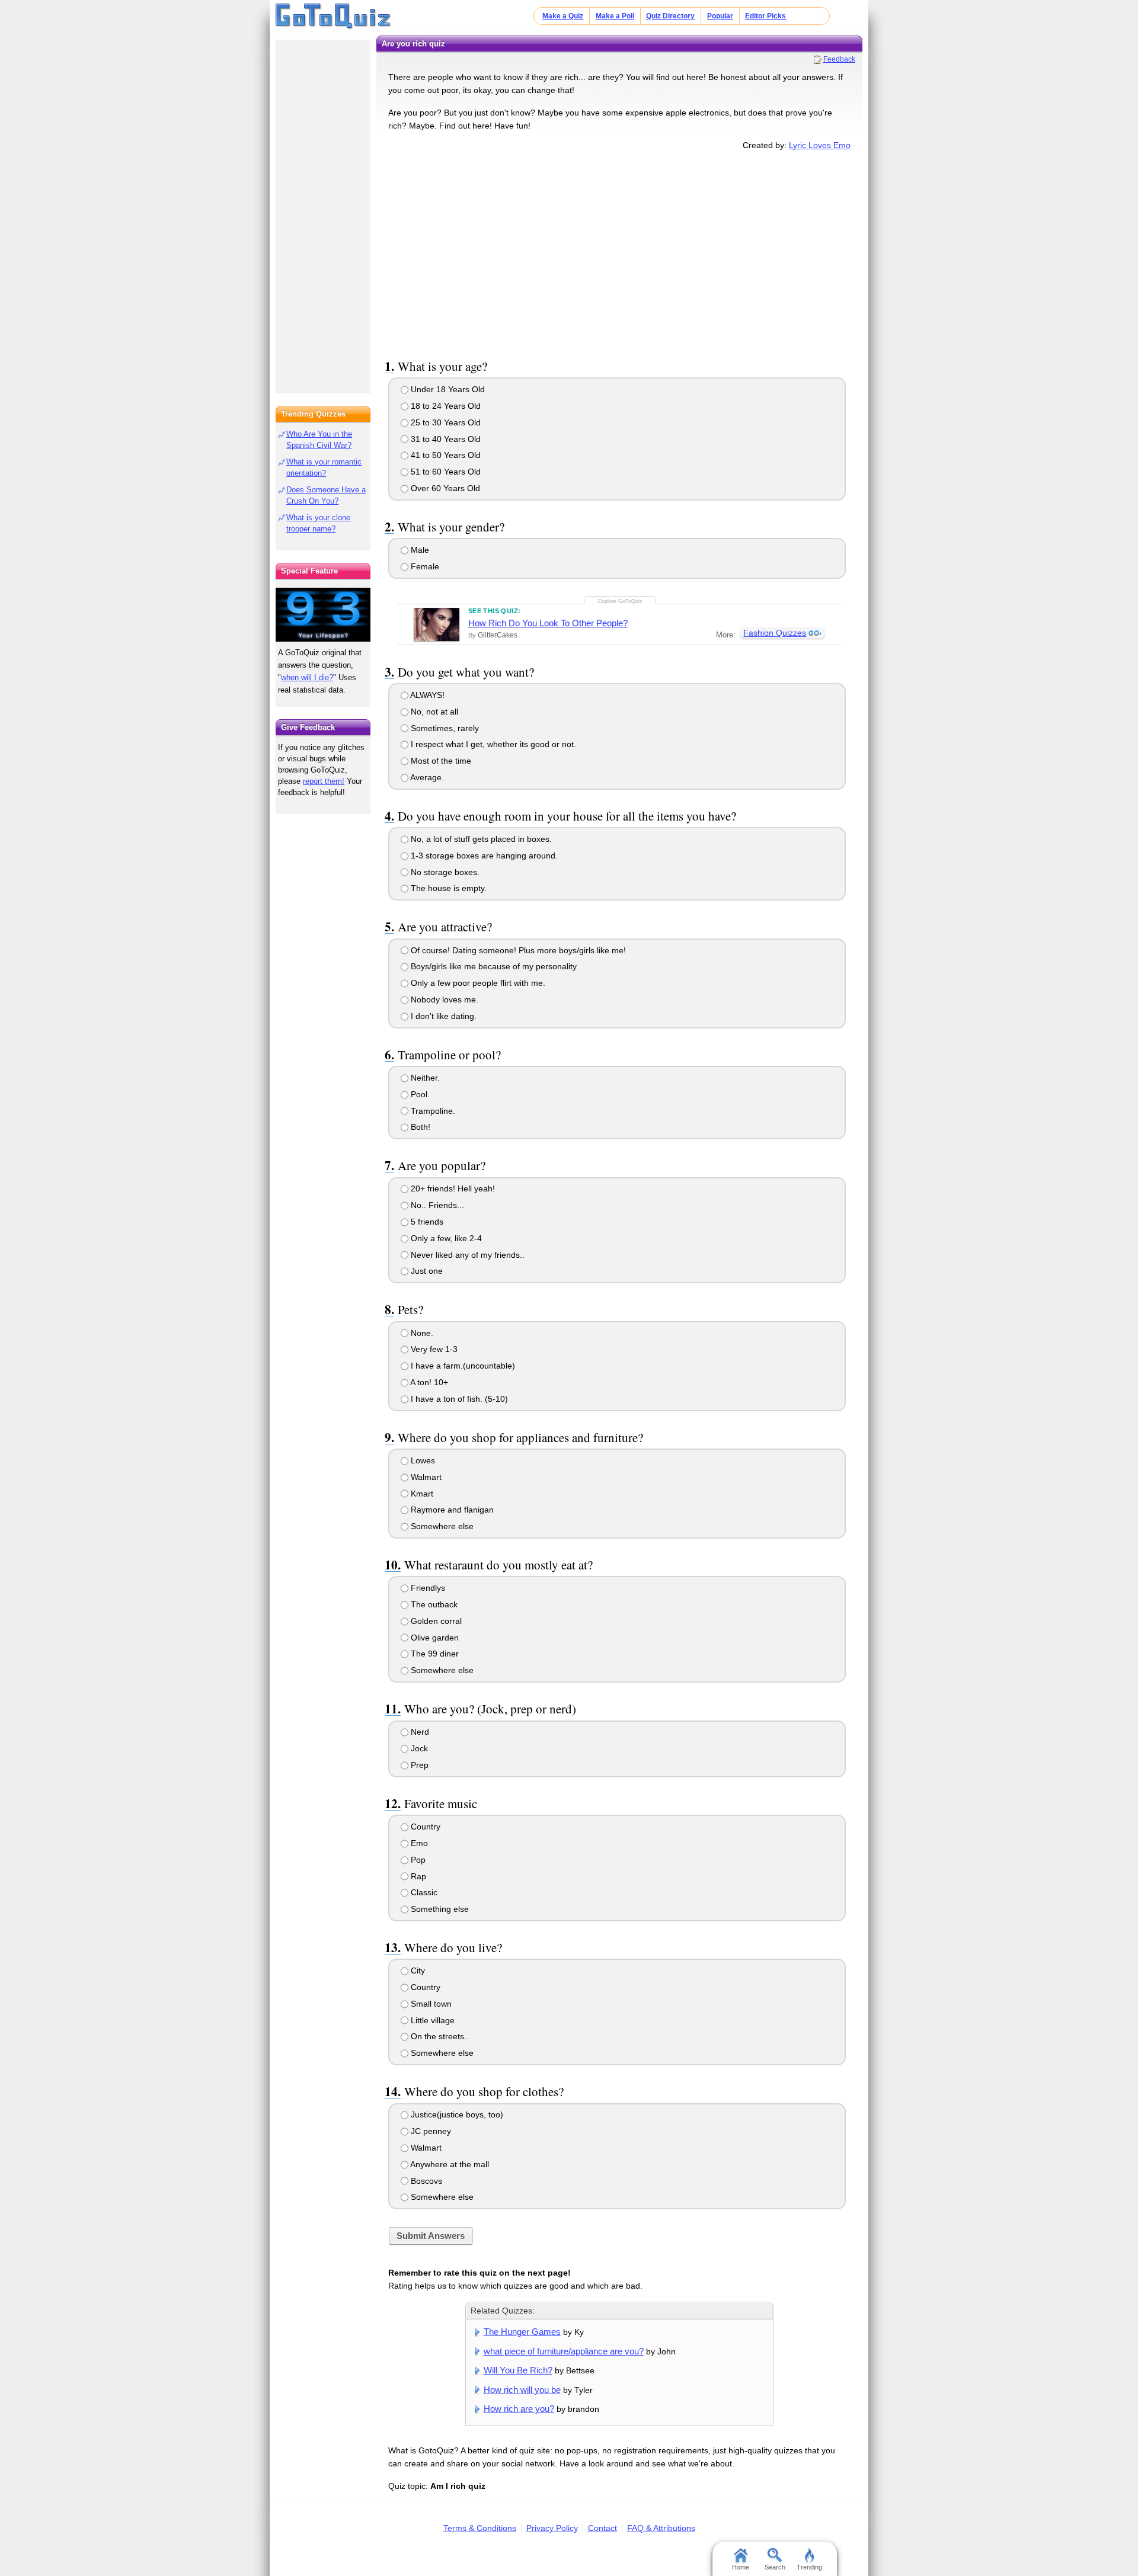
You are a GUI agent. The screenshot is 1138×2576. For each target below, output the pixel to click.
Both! (419, 1127)
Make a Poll (615, 16)
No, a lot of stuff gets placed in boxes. (480, 839)
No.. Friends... (436, 1205)
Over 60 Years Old (444, 488)
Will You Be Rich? (518, 2370)
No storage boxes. (444, 872)
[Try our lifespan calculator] (323, 615)
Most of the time (440, 761)
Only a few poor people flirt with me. (477, 983)
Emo (418, 1843)
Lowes (422, 1460)
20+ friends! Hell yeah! (452, 1188)
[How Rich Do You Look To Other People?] (437, 624)
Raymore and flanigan (451, 1510)
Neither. (424, 1078)
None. (421, 1333)
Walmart (425, 1477)
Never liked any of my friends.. (466, 1255)
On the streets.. (439, 2036)
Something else (439, 1909)
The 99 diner (434, 1654)
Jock (418, 1748)
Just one (426, 1271)
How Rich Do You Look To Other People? (548, 623)
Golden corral (435, 1621)
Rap (417, 1876)
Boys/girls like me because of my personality (493, 966)
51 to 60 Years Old (445, 472)
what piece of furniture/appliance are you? (564, 2351)
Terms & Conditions (480, 2528)
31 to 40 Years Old (445, 439)
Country (424, 1827)
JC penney (430, 2131)
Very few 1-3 (433, 1349)
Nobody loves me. (443, 999)
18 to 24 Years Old (445, 406)
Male (419, 550)
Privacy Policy (552, 2528)
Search (775, 2567)
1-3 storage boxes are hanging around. (483, 856)
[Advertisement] (619, 252)
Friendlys (427, 1588)
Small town (430, 2004)
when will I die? (307, 677)
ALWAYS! (426, 695)
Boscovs (425, 2181)
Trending (809, 2567)
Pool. (419, 1094)
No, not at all (433, 712)
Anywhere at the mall (449, 2164)
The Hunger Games (522, 2332)
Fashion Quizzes (775, 633)
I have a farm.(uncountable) (462, 1366)
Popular (720, 16)
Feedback (839, 59)
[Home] (333, 17)
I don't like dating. (442, 1016)
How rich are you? (519, 2409)
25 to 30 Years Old (445, 422)
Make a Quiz (563, 16)
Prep (418, 1765)
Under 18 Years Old (447, 389)
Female (424, 566)
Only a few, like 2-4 (445, 1238)
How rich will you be (522, 2390)
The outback (433, 1604)
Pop (417, 1860)
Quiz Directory (670, 16)
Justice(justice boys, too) (456, 2114)
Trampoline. (432, 1111)
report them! (324, 781)
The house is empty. (447, 888)
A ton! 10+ (428, 1382)
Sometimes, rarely (444, 728)
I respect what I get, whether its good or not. (492, 744)
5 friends (426, 1222)
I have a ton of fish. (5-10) (458, 1399)
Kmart (421, 1494)
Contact (602, 2528)
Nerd (419, 1732)
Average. (426, 777)
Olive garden (434, 1638)
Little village (431, 2020)
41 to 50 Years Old (445, 455)
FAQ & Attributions (661, 2528)
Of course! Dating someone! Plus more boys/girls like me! (517, 950)
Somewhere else (441, 1526)
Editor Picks (765, 16)
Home (741, 2567)
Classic (423, 1892)
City (417, 1971)
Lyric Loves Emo (820, 145)
